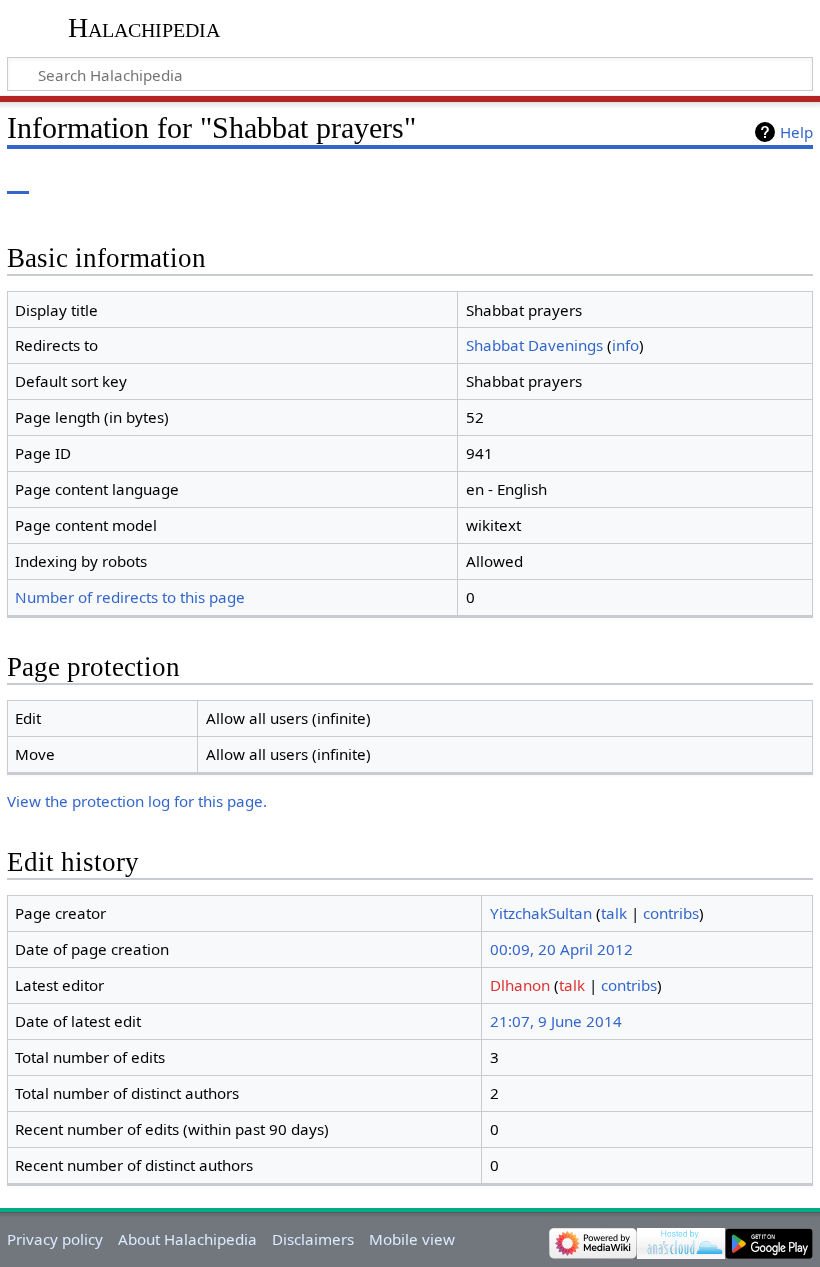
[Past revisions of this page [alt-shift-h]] (750, 179)
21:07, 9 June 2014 (556, 1021)
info (625, 345)
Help (796, 132)
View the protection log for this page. (137, 801)
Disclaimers (313, 1239)
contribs (671, 913)
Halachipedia (144, 27)
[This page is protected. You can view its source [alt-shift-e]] (713, 179)
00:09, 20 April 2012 (561, 949)
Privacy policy (55, 1239)
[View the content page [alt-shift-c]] (18, 179)
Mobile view (412, 1239)
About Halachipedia (187, 1239)
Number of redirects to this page (130, 597)
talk (614, 913)
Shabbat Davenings (534, 345)
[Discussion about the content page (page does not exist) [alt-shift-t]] (63, 179)
